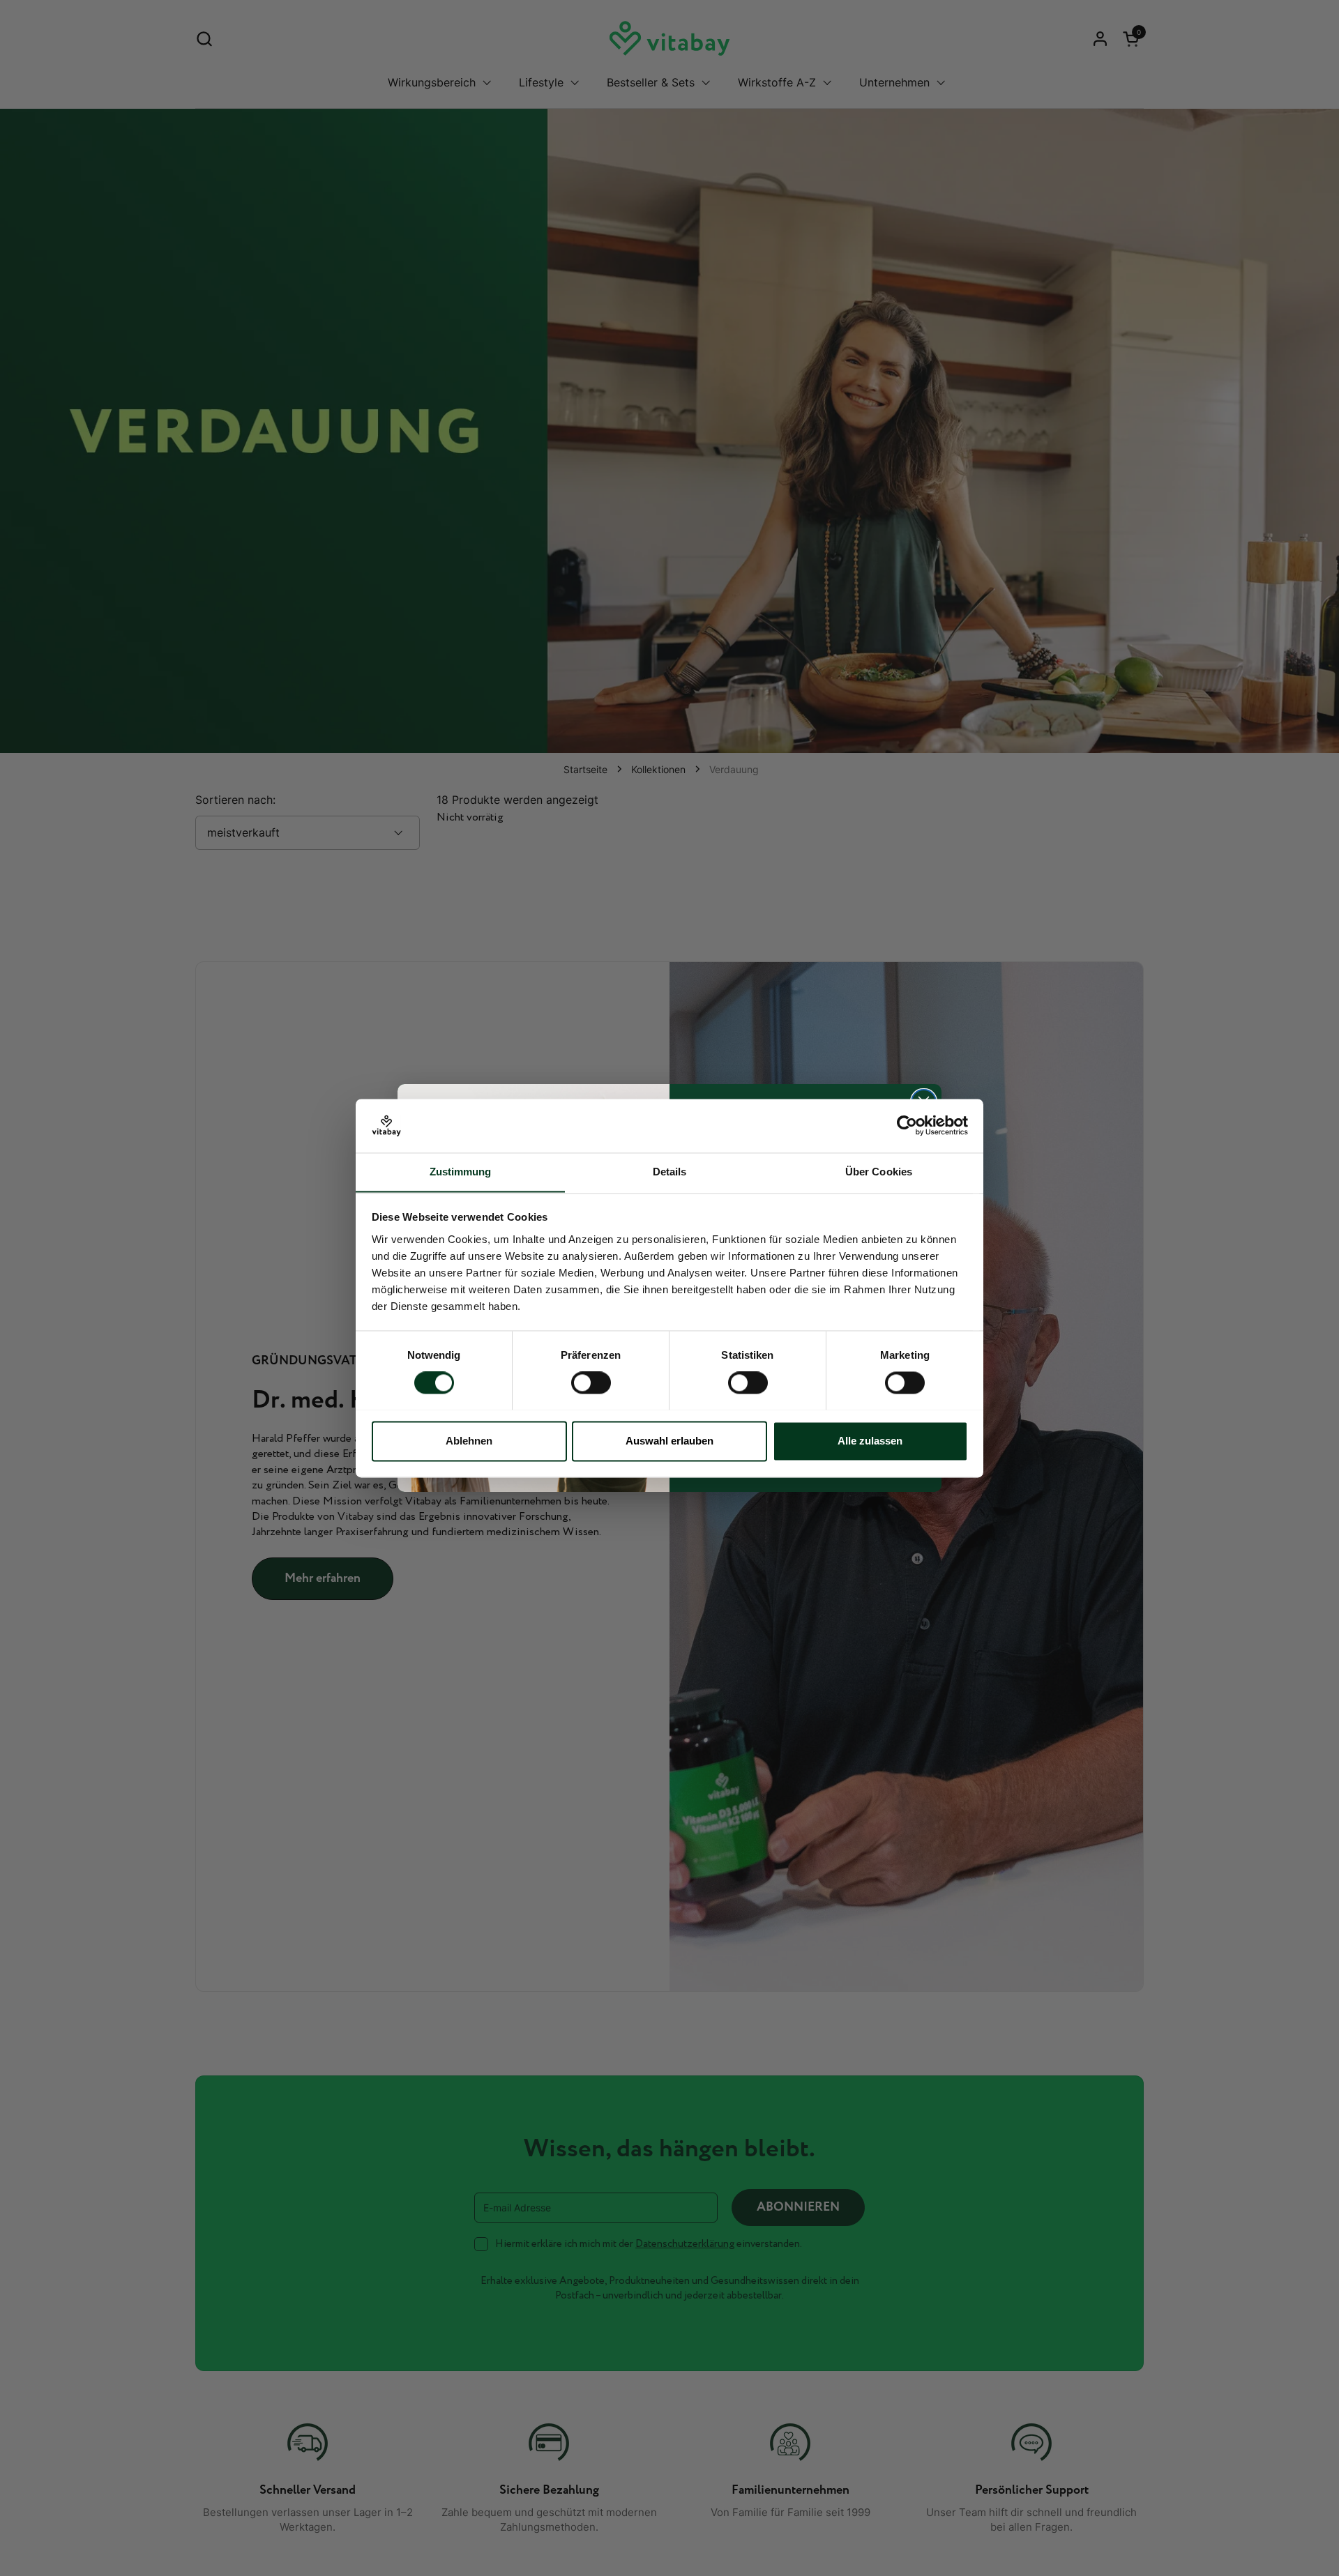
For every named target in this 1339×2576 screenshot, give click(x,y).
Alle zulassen (870, 1441)
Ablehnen (469, 1441)
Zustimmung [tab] (461, 1172)
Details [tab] (670, 1172)
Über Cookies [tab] (879, 1172)
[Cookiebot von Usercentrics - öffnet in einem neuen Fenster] (907, 1125)
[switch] (591, 1382)
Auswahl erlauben (669, 1441)
